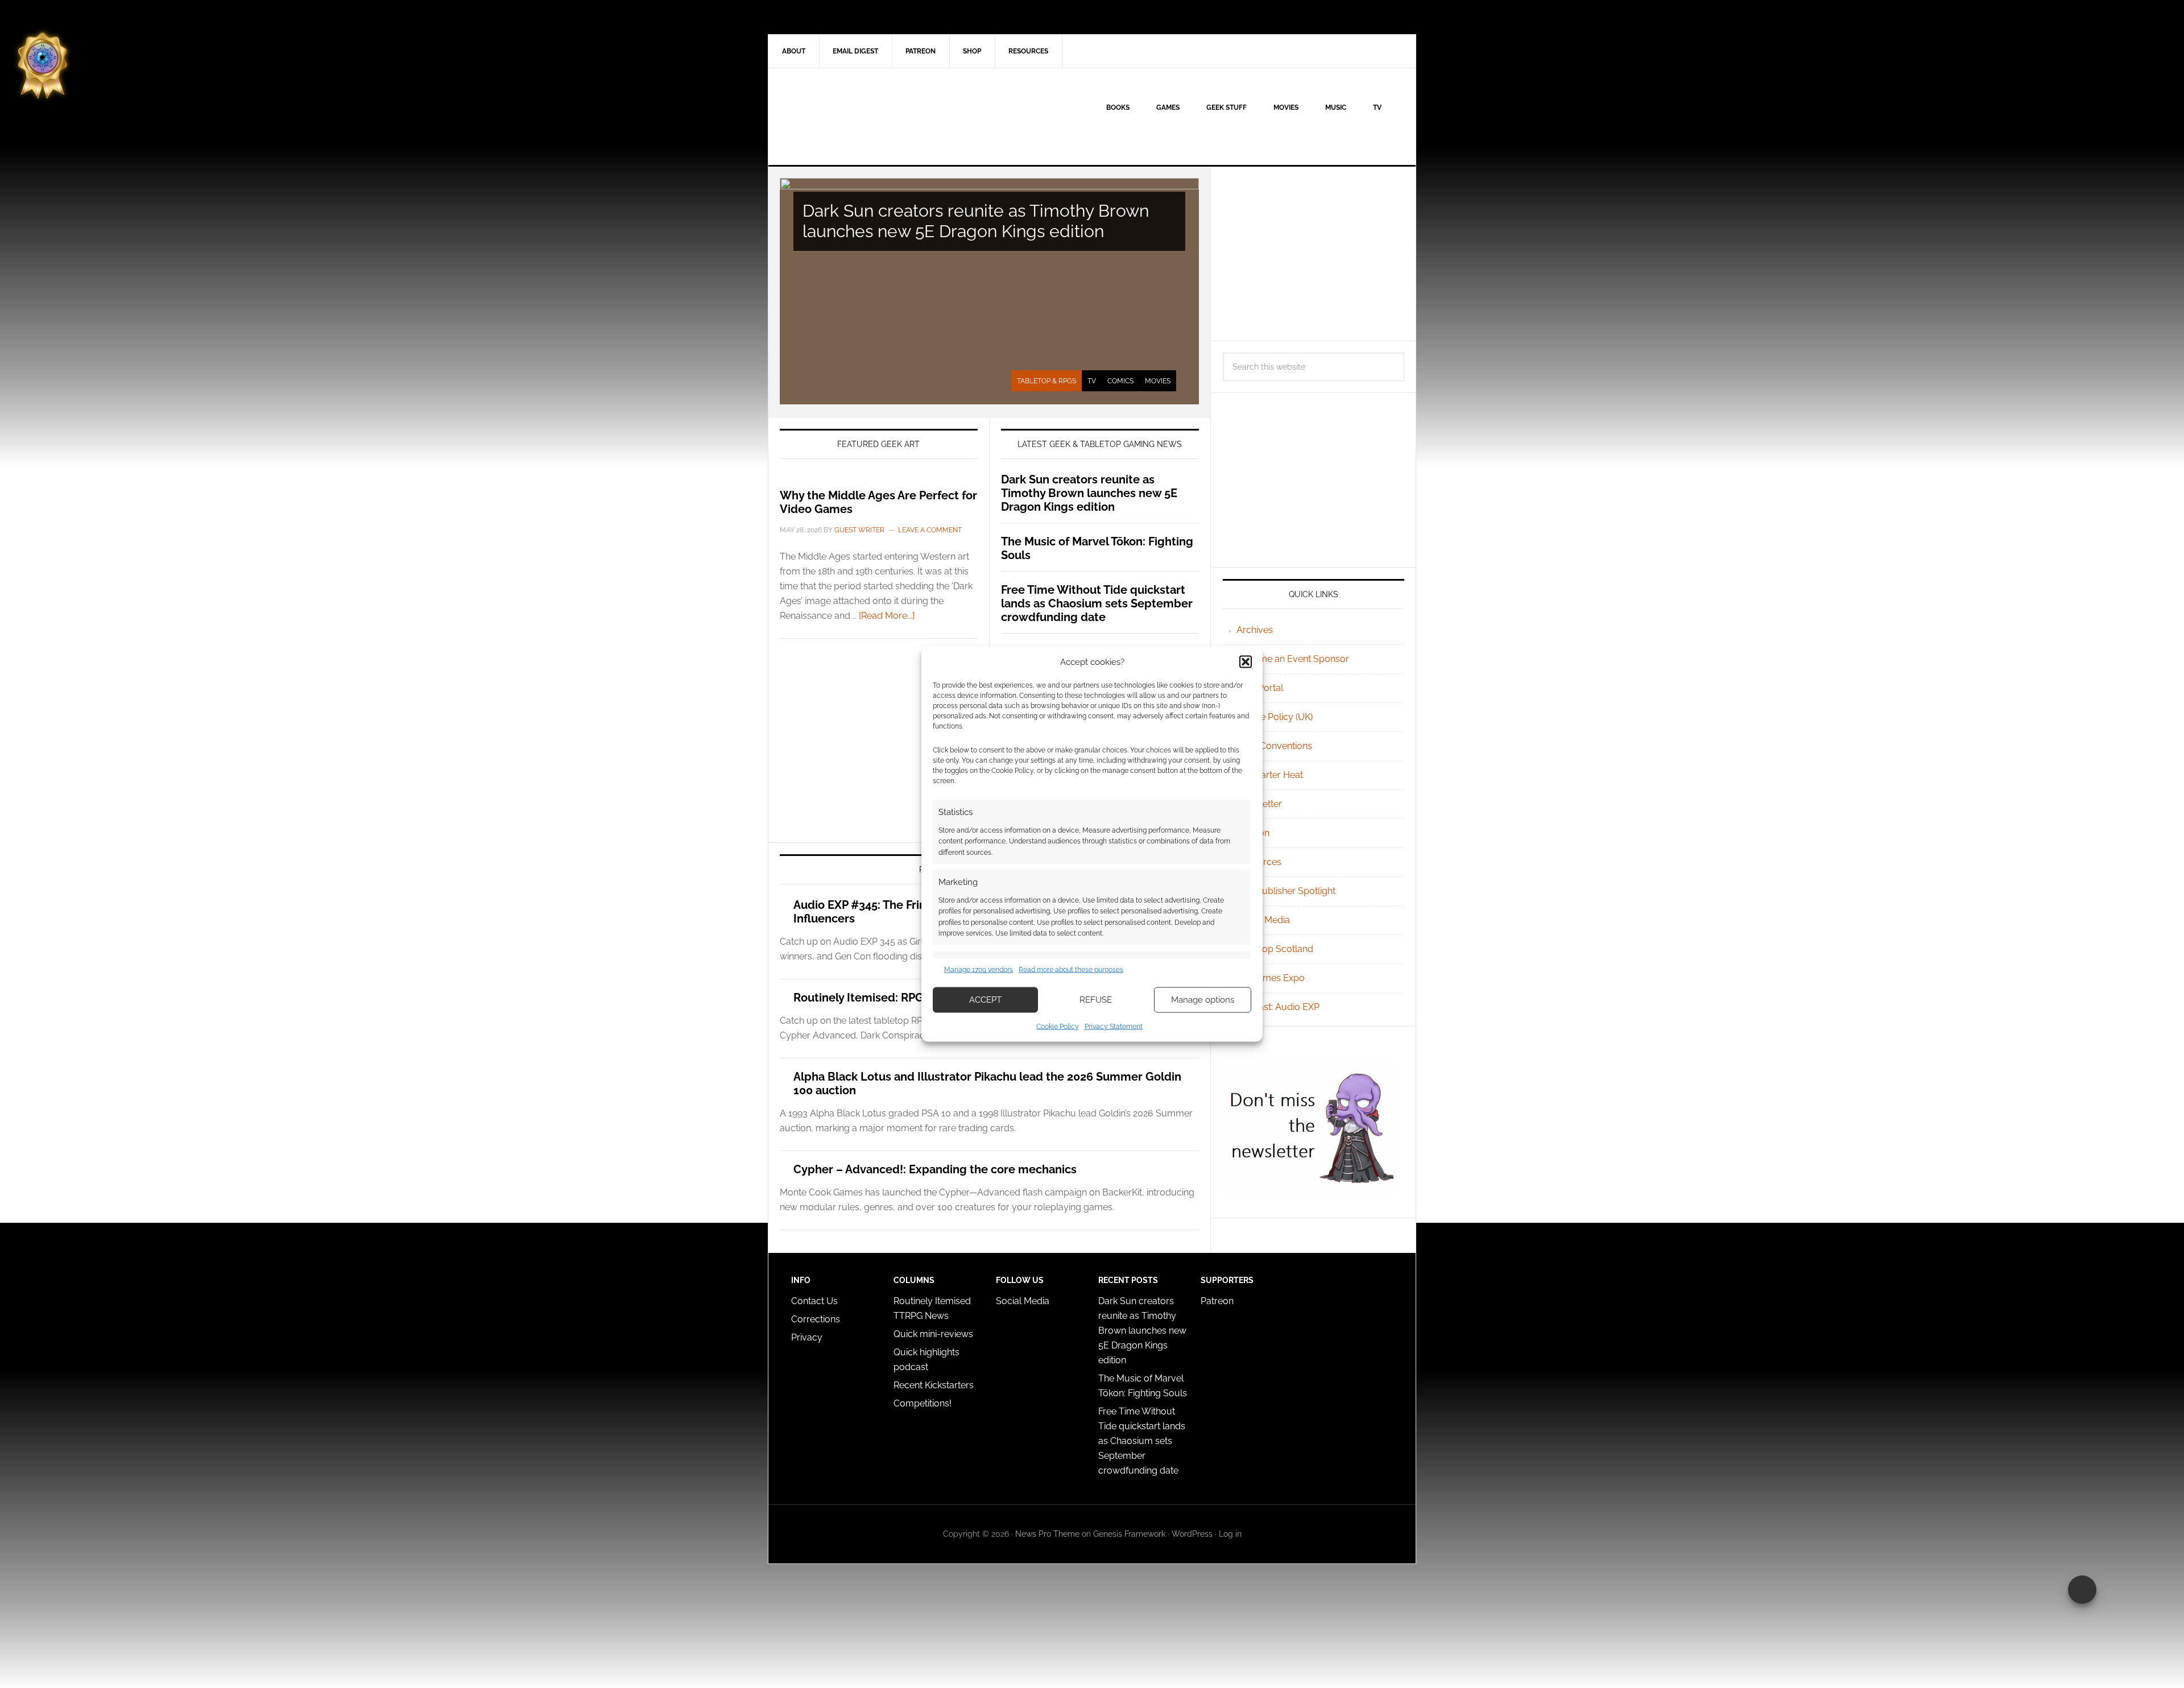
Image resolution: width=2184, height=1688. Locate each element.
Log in (1230, 1534)
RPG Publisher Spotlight (1286, 891)
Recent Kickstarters (935, 1385)
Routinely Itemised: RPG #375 (873, 998)
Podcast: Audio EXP (1278, 1007)
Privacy (807, 1337)
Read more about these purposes (1071, 970)
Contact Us (814, 1301)
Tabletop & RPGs (1046, 381)
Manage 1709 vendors (979, 970)
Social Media (1263, 920)
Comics (1120, 381)
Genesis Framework (1129, 1534)
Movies (1158, 381)
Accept (985, 1000)
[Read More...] (887, 616)
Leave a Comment (930, 530)
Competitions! (923, 1403)
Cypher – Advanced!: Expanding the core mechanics (935, 1169)
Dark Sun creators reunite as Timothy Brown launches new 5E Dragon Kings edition (976, 221)
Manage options (1203, 1000)
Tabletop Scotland (1275, 949)
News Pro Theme (1047, 1534)
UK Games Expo (1271, 978)
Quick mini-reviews (933, 1334)
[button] (1246, 662)
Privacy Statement (1114, 1026)
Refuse (1096, 1000)
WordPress (1192, 1534)
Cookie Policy (1058, 1026)
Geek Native (865, 117)
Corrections (816, 1319)
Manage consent (2082, 1590)
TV (1092, 381)
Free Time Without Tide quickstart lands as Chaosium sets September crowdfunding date (1097, 603)
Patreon (1217, 1301)
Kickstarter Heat (1270, 775)
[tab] (1046, 381)
